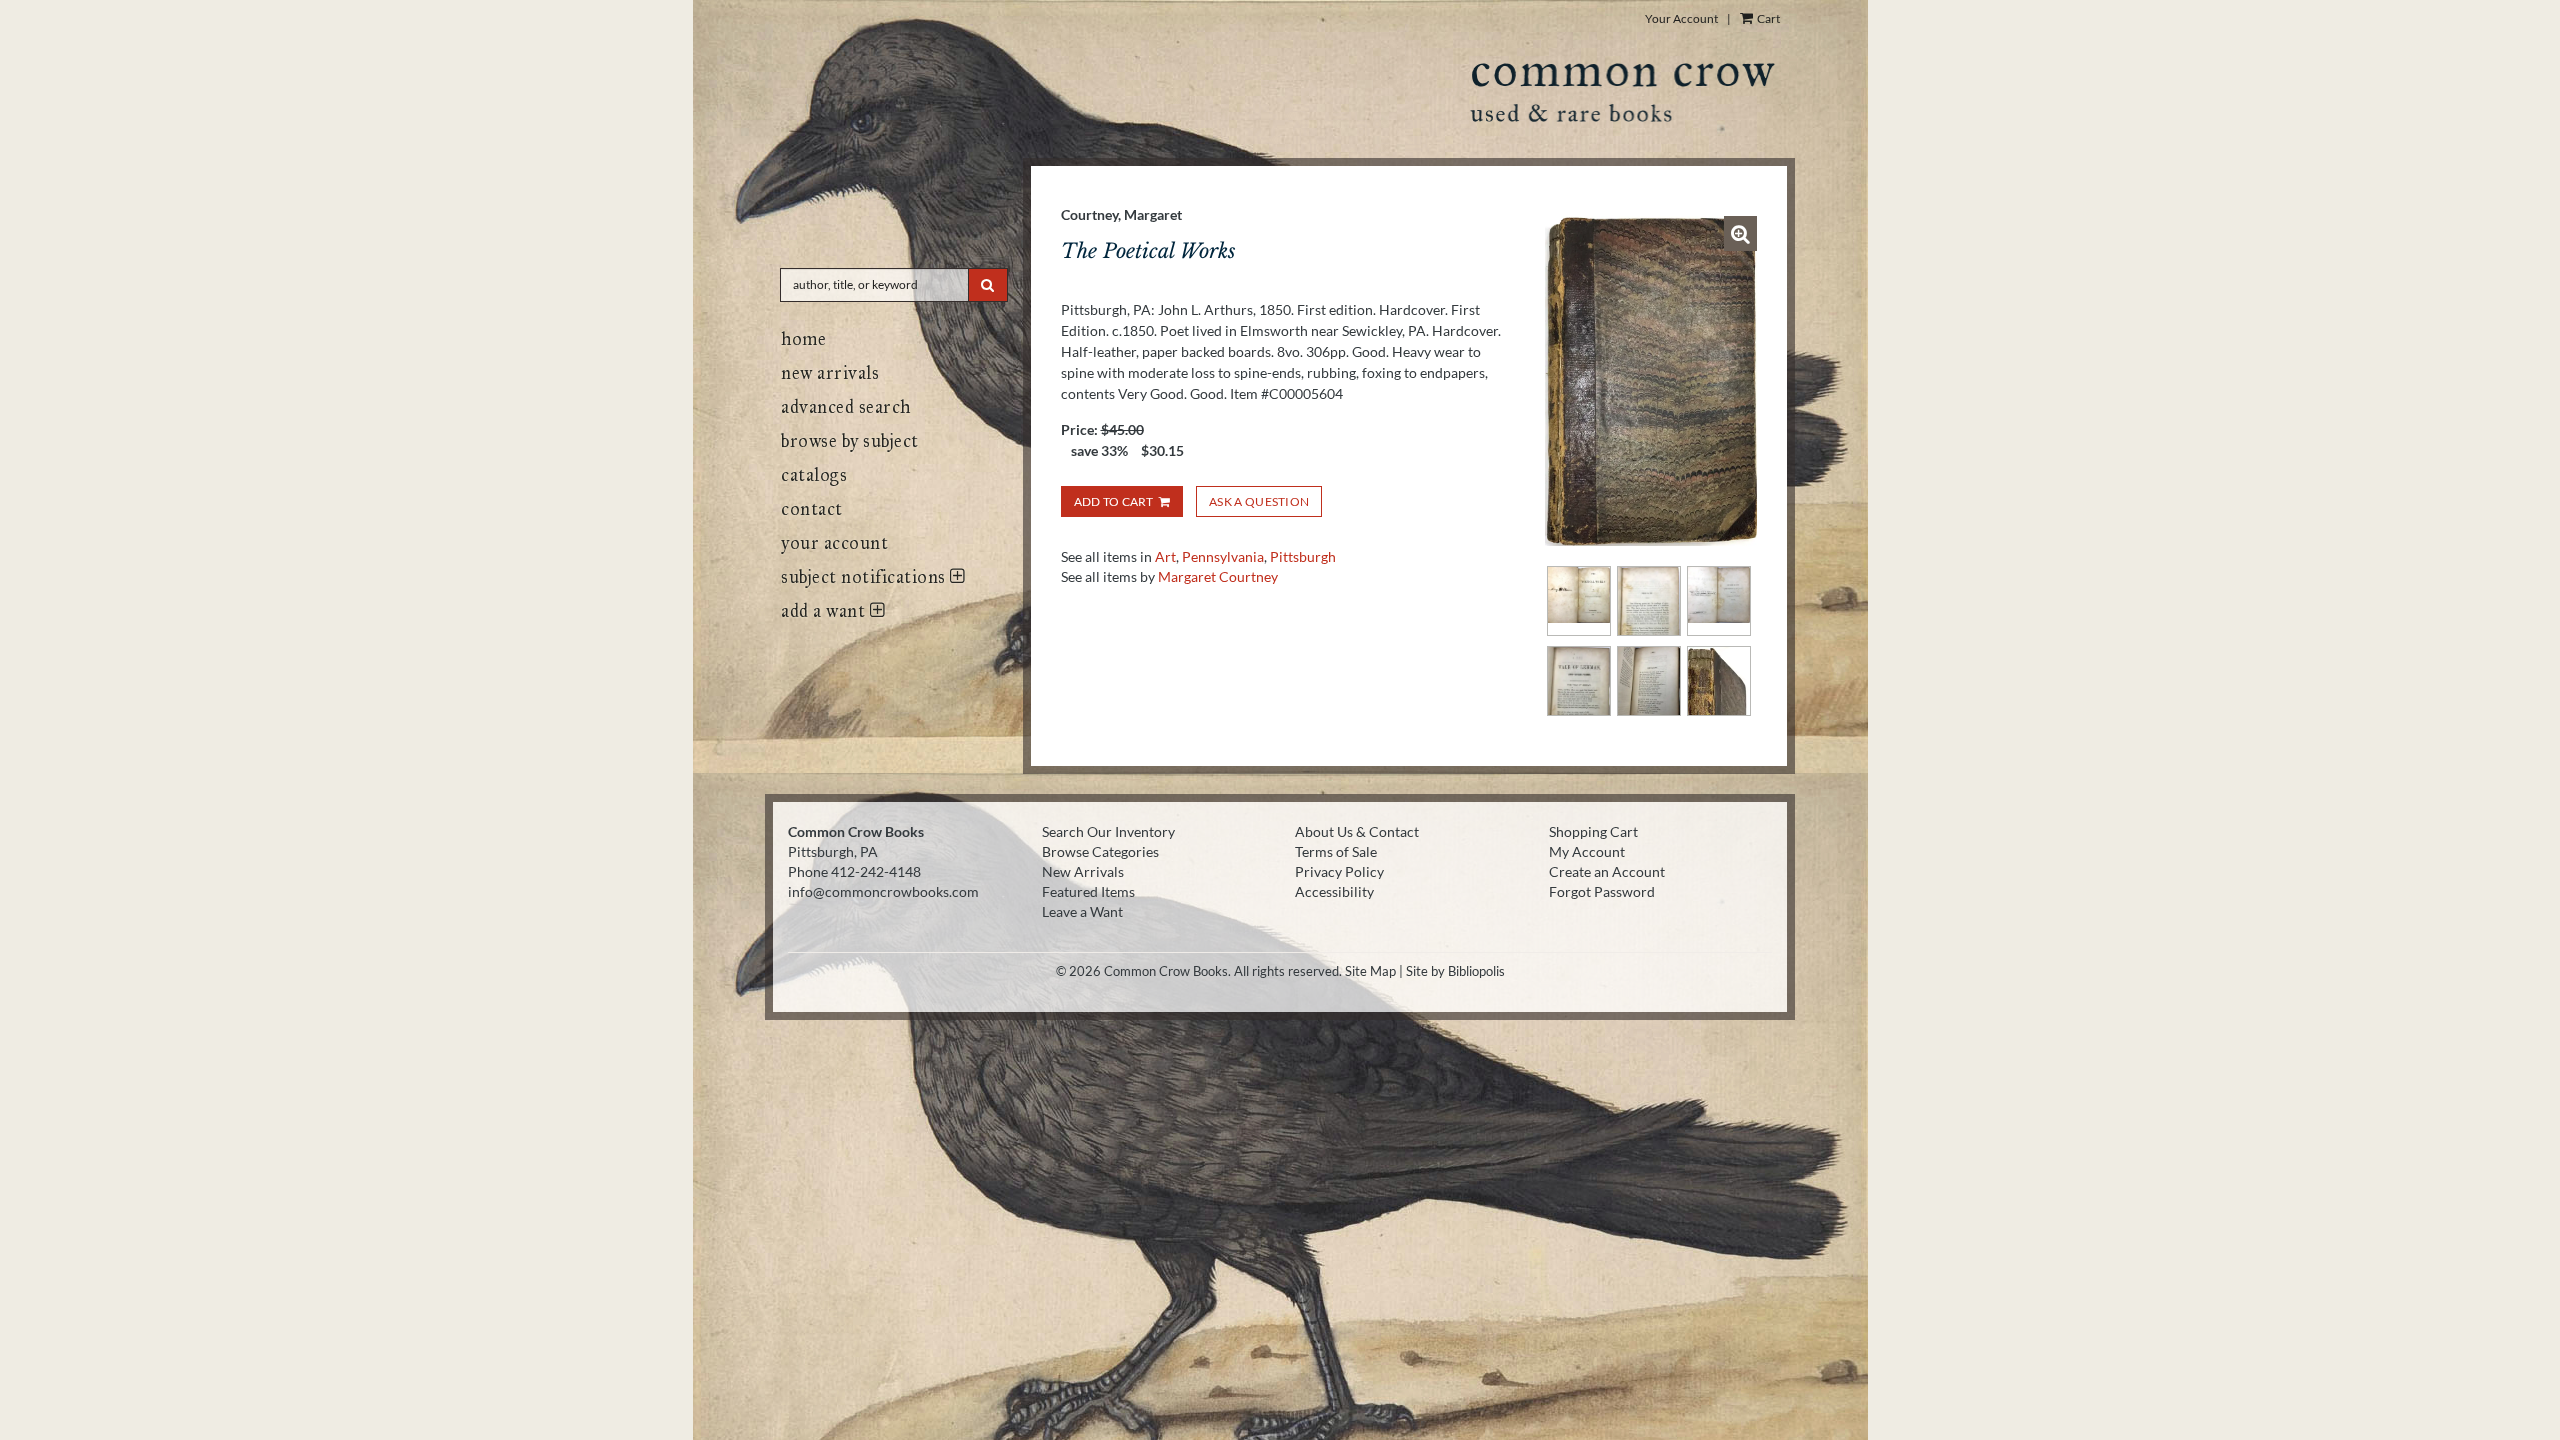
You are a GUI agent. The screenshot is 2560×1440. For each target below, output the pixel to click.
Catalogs (814, 475)
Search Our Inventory (1108, 831)
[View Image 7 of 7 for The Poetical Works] (1719, 681)
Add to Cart (1114, 501)
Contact (812, 509)
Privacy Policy (1339, 871)
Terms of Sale (1336, 851)
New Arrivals (830, 373)
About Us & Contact (1357, 831)
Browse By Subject (850, 441)
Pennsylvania (1223, 556)
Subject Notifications (865, 577)
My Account (1587, 851)
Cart (1767, 18)
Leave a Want (1082, 911)
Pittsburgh (1303, 556)
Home (803, 339)
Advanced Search (846, 407)
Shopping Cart (1593, 831)
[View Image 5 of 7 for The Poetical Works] (1579, 681)
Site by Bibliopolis (1455, 971)
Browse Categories (1100, 851)
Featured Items (1088, 891)
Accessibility (1334, 891)
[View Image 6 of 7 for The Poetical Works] (1649, 681)
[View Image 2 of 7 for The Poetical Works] (1579, 601)
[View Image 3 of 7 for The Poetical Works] (1649, 601)
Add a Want (825, 611)
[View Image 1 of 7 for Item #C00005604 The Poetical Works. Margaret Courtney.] (1651, 381)
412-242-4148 (876, 871)
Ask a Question (1259, 501)
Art (1165, 556)
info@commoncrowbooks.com (883, 891)
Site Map (1370, 971)
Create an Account (1607, 871)
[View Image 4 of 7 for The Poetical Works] (1719, 601)
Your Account (1681, 18)
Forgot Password (1602, 891)
